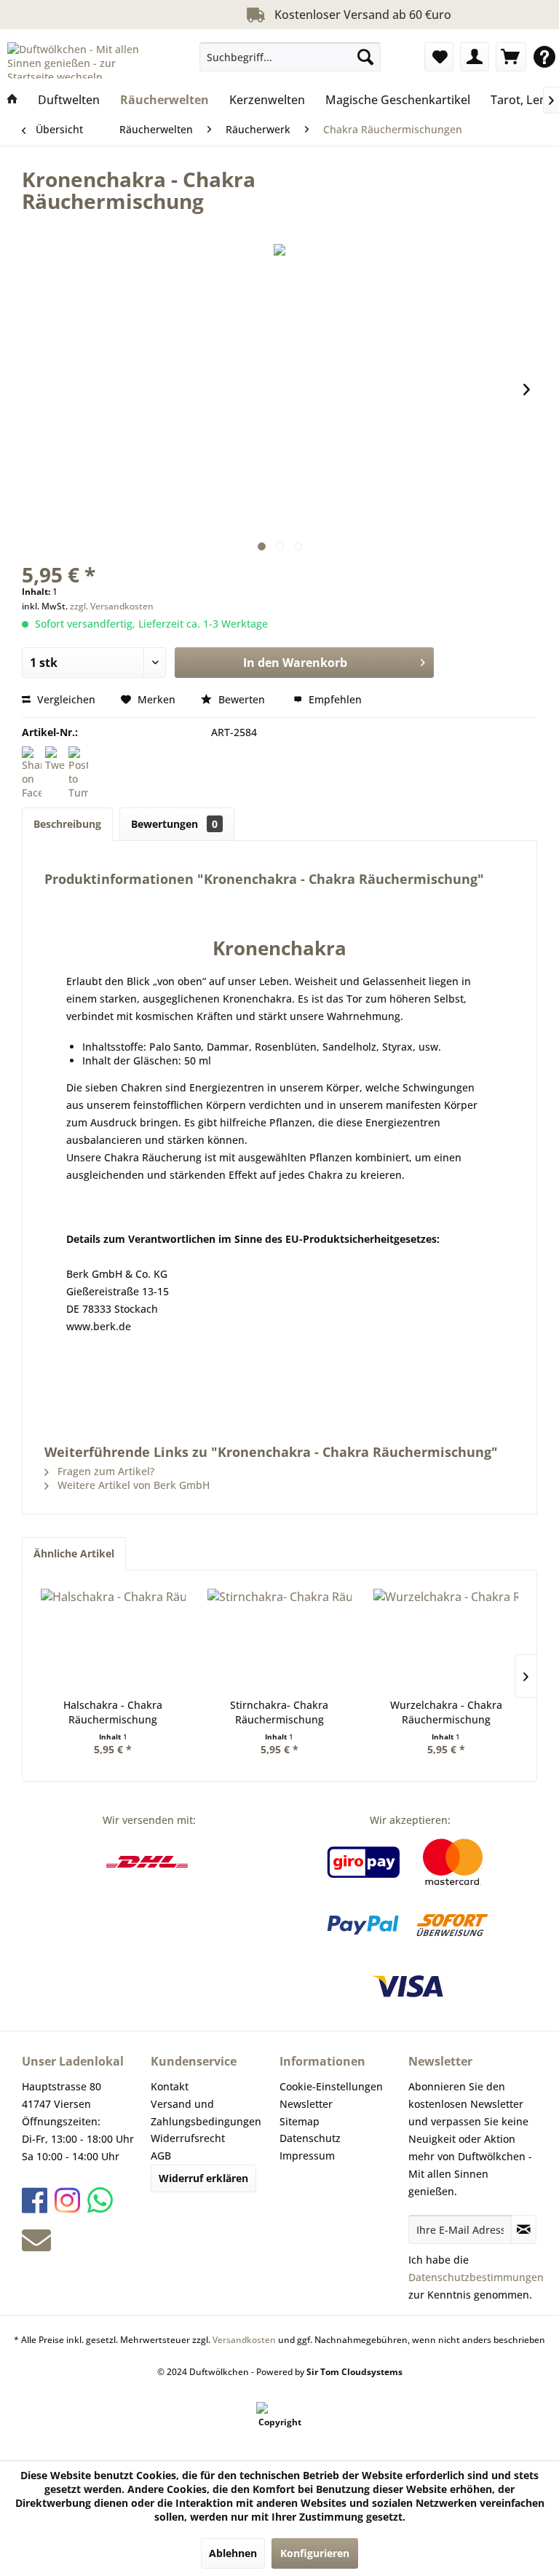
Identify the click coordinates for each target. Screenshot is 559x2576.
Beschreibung (67, 824)
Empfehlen (334, 699)
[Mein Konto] (475, 57)
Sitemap (300, 2121)
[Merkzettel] (439, 57)
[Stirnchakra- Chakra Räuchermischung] (280, 1640)
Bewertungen (174, 824)
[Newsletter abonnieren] (524, 2229)
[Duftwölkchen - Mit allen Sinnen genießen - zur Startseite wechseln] (84, 60)
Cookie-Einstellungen (331, 2086)
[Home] (12, 100)
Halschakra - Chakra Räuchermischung (113, 1712)
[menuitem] (290, 57)
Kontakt (170, 2086)
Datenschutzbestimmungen (476, 2277)
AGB (161, 2156)
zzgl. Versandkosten (112, 606)
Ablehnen (233, 2553)
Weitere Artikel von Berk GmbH (132, 1485)
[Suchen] (365, 57)
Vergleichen (65, 699)
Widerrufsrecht (188, 2138)
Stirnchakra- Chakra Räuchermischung (279, 1712)
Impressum (307, 2156)
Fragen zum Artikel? (104, 1471)
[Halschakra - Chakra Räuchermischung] (113, 1640)
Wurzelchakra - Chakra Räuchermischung (446, 1712)
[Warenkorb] (511, 57)
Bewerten (242, 699)
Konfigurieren (315, 2553)
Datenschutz (310, 2138)
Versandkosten (244, 2340)
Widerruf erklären (203, 2178)
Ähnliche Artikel (74, 1553)
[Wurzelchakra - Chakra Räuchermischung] (446, 1640)
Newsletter (306, 2104)
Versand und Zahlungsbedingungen (206, 2113)
